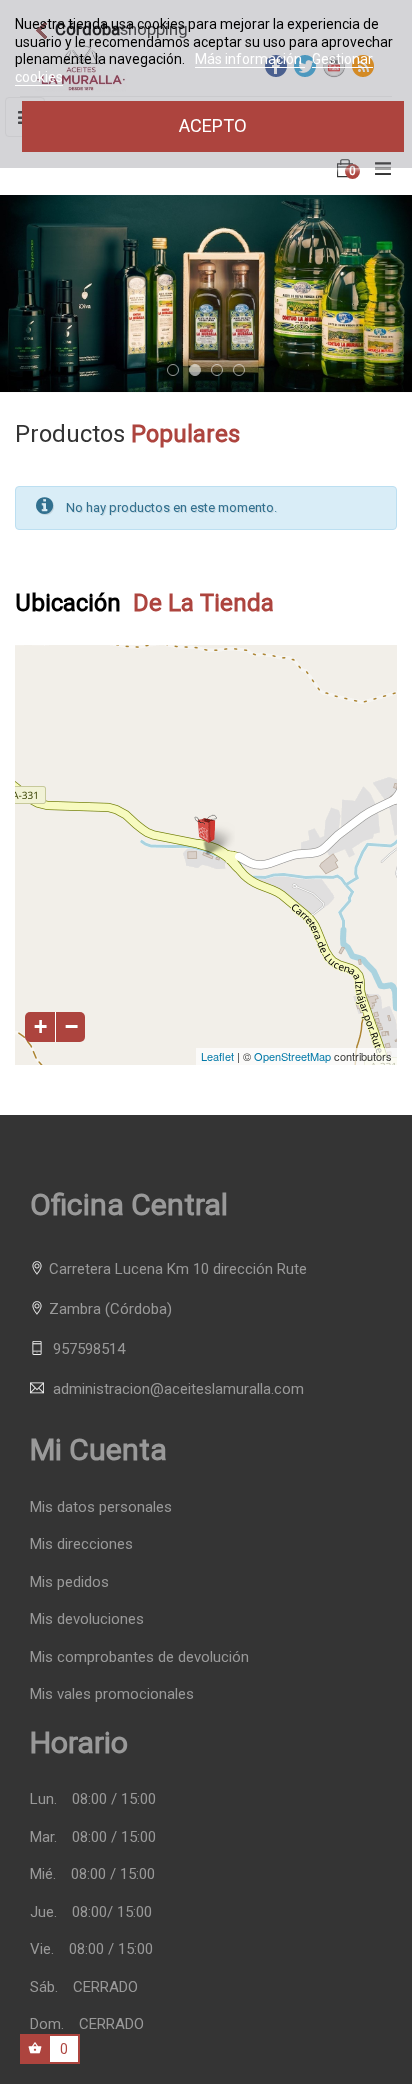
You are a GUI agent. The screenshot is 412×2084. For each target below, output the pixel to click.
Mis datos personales (101, 1507)
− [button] (71, 1026)
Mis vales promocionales (112, 1694)
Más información (250, 59)
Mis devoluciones (87, 1619)
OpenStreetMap (292, 1056)
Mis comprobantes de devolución (139, 1657)
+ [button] (40, 1026)
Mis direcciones (81, 1544)
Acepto (213, 125)
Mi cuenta (98, 1449)
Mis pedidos (69, 1582)
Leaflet (217, 1056)
